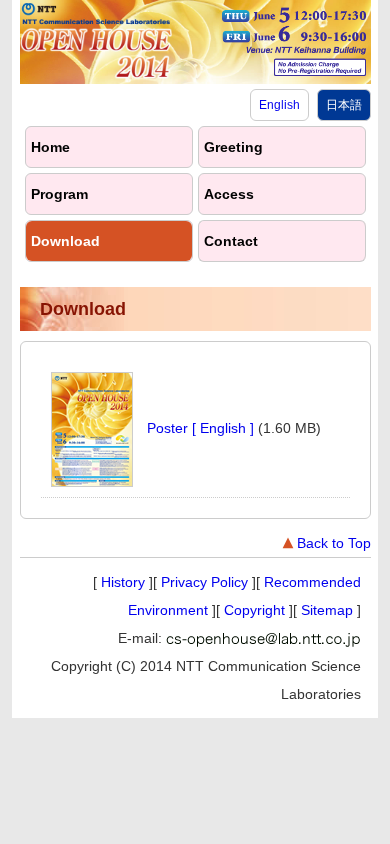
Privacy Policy (204, 582)
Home (50, 147)
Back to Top (334, 543)
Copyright (254, 610)
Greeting (233, 147)
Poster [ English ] (200, 428)
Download (65, 241)
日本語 (344, 105)
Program (59, 194)
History (123, 582)
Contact (231, 241)
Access (229, 194)
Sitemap (327, 610)
